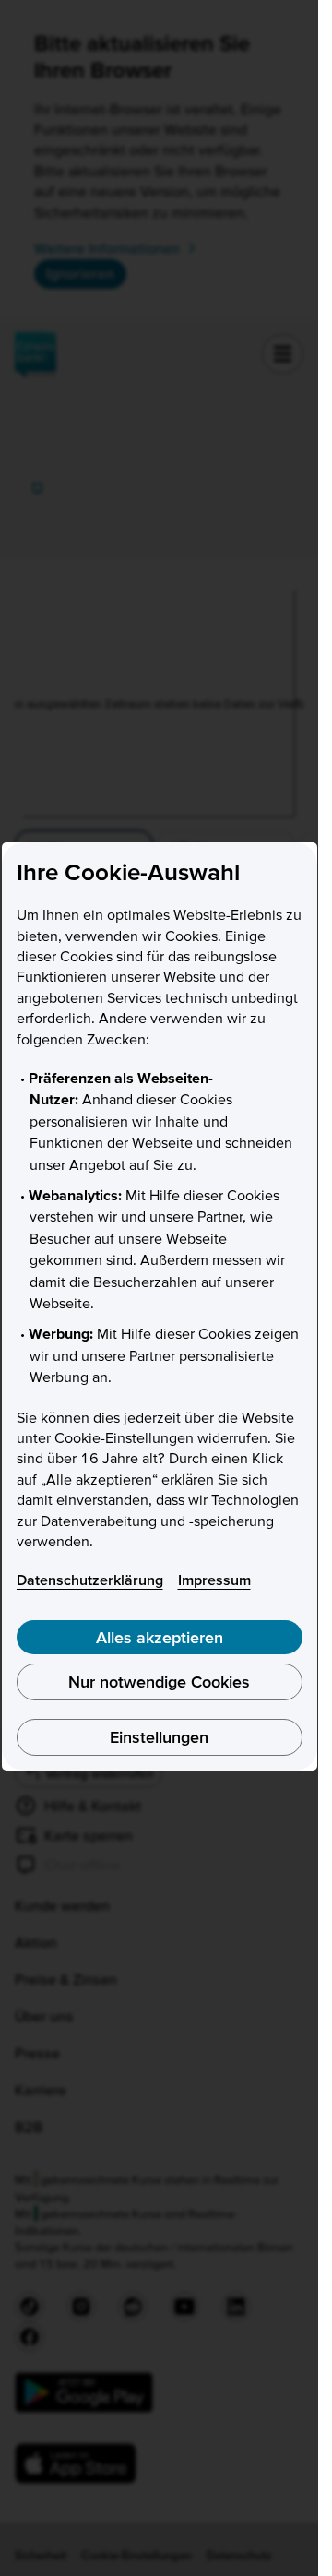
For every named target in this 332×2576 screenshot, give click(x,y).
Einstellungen (159, 1737)
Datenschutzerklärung (90, 1580)
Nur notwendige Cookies (159, 1682)
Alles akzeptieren (160, 1637)
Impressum (214, 1580)
